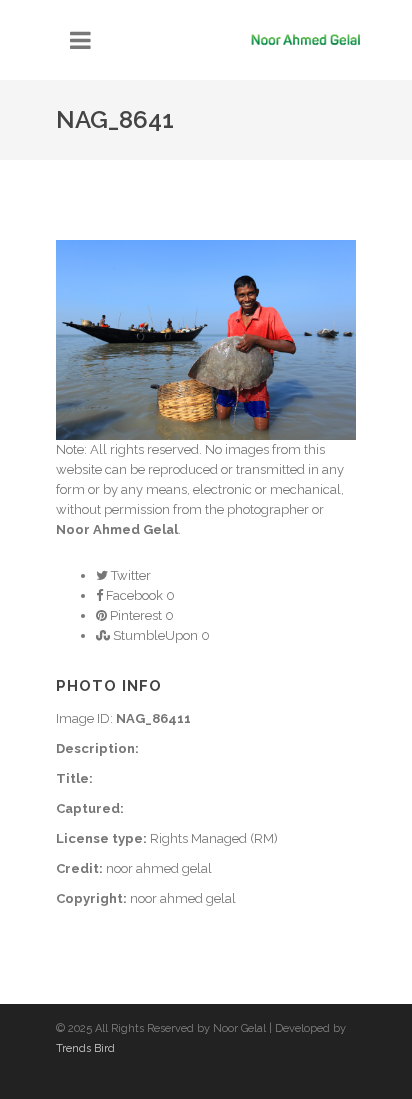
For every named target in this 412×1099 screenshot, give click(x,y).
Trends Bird (85, 1048)
